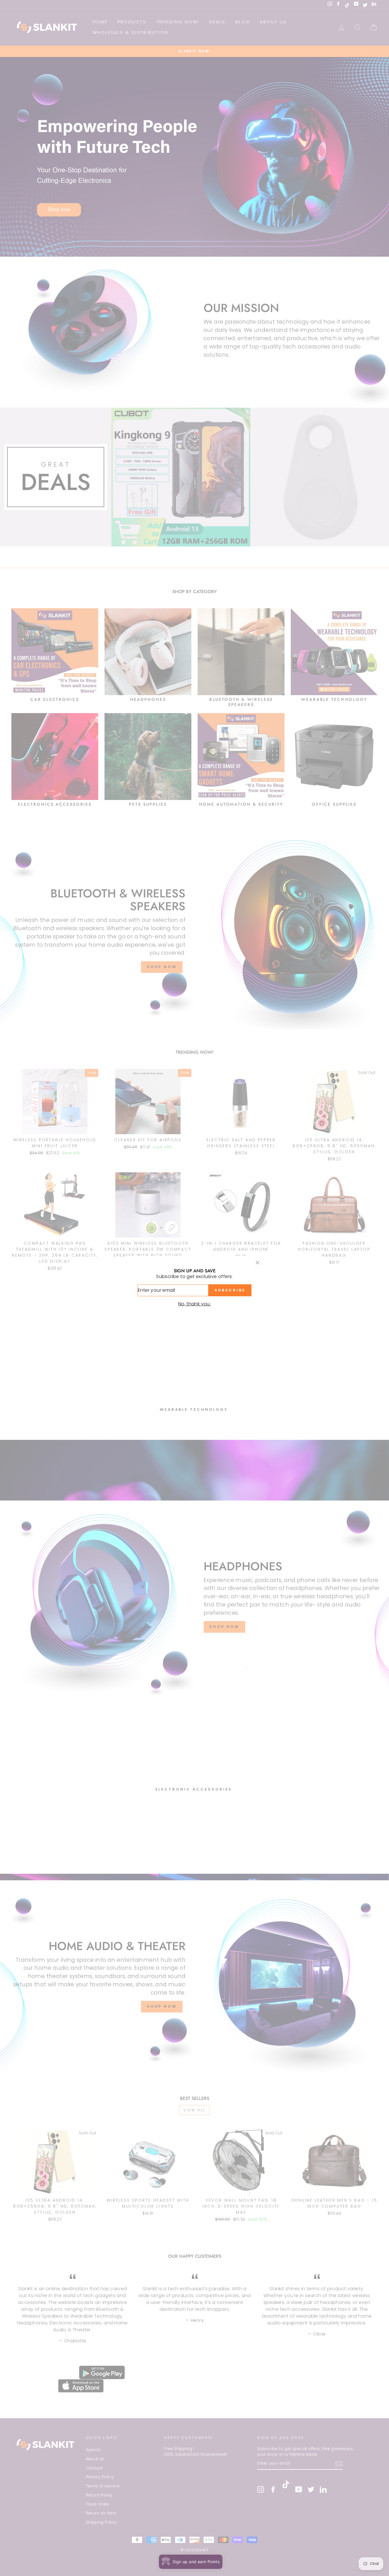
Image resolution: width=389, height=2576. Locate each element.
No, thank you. (195, 1304)
